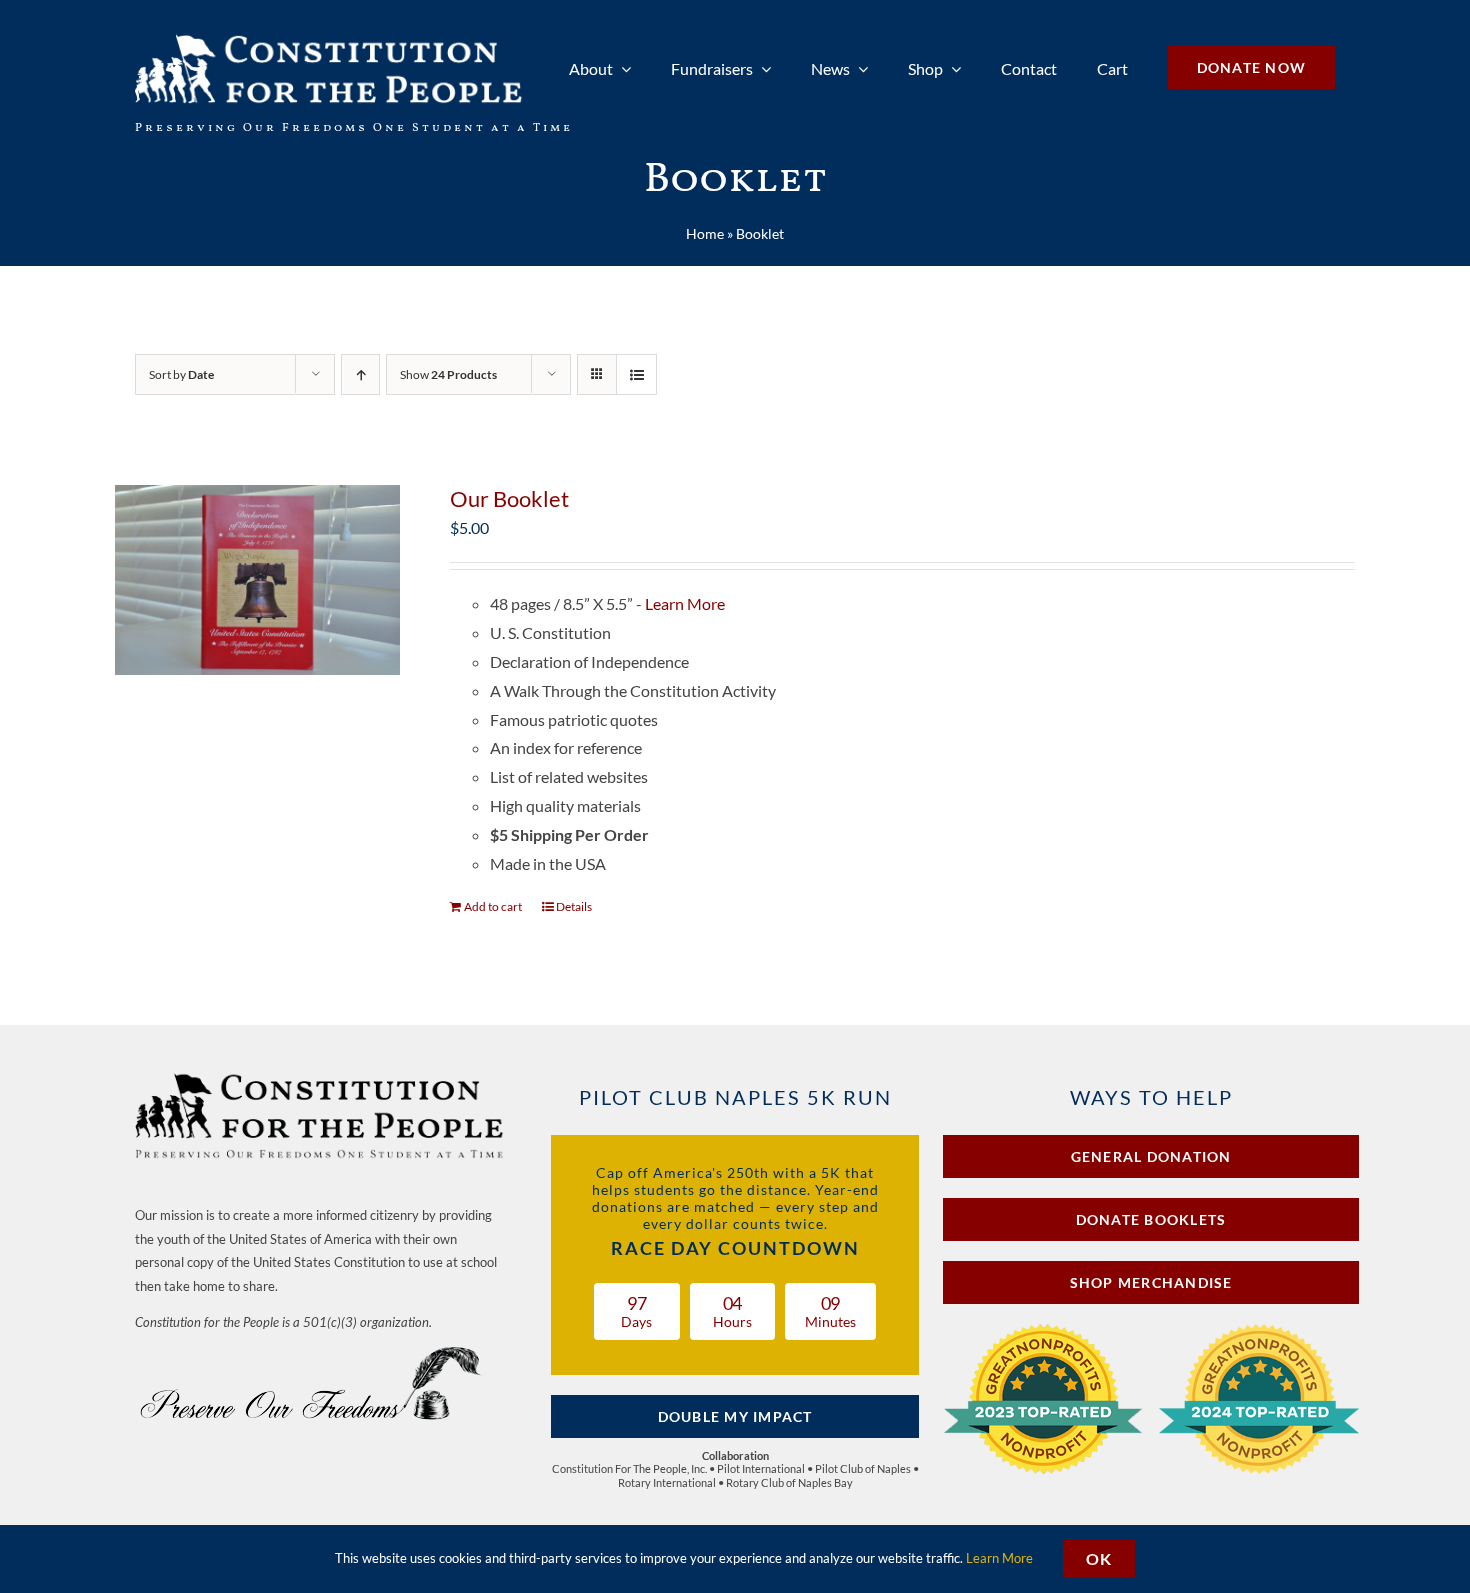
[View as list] (636, 374)
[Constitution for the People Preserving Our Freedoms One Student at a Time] (321, 1076)
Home (705, 233)
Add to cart (493, 906)
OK (1099, 1558)
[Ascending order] (360, 374)
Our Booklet (509, 498)
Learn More (685, 603)
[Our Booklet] (257, 580)
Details (574, 906)
